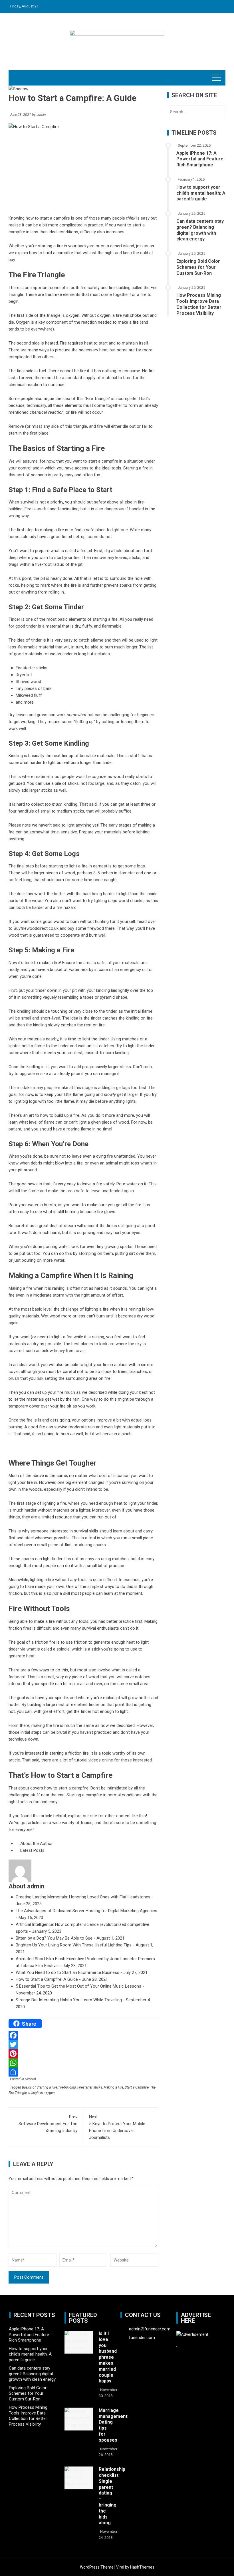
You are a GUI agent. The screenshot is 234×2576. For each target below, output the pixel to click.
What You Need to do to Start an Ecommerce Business (67, 1972)
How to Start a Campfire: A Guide (47, 1979)
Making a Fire (113, 2087)
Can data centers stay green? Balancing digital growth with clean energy (200, 230)
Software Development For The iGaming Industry (48, 2124)
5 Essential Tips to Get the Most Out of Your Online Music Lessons (78, 1986)
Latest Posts (32, 1850)
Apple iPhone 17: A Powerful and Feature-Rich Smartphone (201, 159)
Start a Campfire (137, 2087)
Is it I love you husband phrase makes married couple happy (108, 2357)
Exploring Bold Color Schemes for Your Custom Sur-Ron (198, 267)
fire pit (86, 551)
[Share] (83, 2072)
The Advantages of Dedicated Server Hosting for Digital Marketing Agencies (86, 1911)
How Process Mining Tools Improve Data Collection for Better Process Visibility (199, 304)
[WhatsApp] (83, 2063)
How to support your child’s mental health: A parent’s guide (201, 193)
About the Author (36, 1844)
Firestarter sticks (90, 2087)
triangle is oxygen (41, 2093)
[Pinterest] (83, 2054)
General (30, 2079)
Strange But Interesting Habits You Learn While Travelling (69, 2000)
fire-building (67, 2087)
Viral (120, 2567)
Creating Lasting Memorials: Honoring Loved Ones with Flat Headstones (83, 1897)
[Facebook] (83, 2035)
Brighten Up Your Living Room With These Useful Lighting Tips (74, 1945)
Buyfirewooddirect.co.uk (36, 928)
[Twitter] (83, 2045)
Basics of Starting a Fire (40, 2087)
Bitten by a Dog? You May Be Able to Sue (54, 1938)
